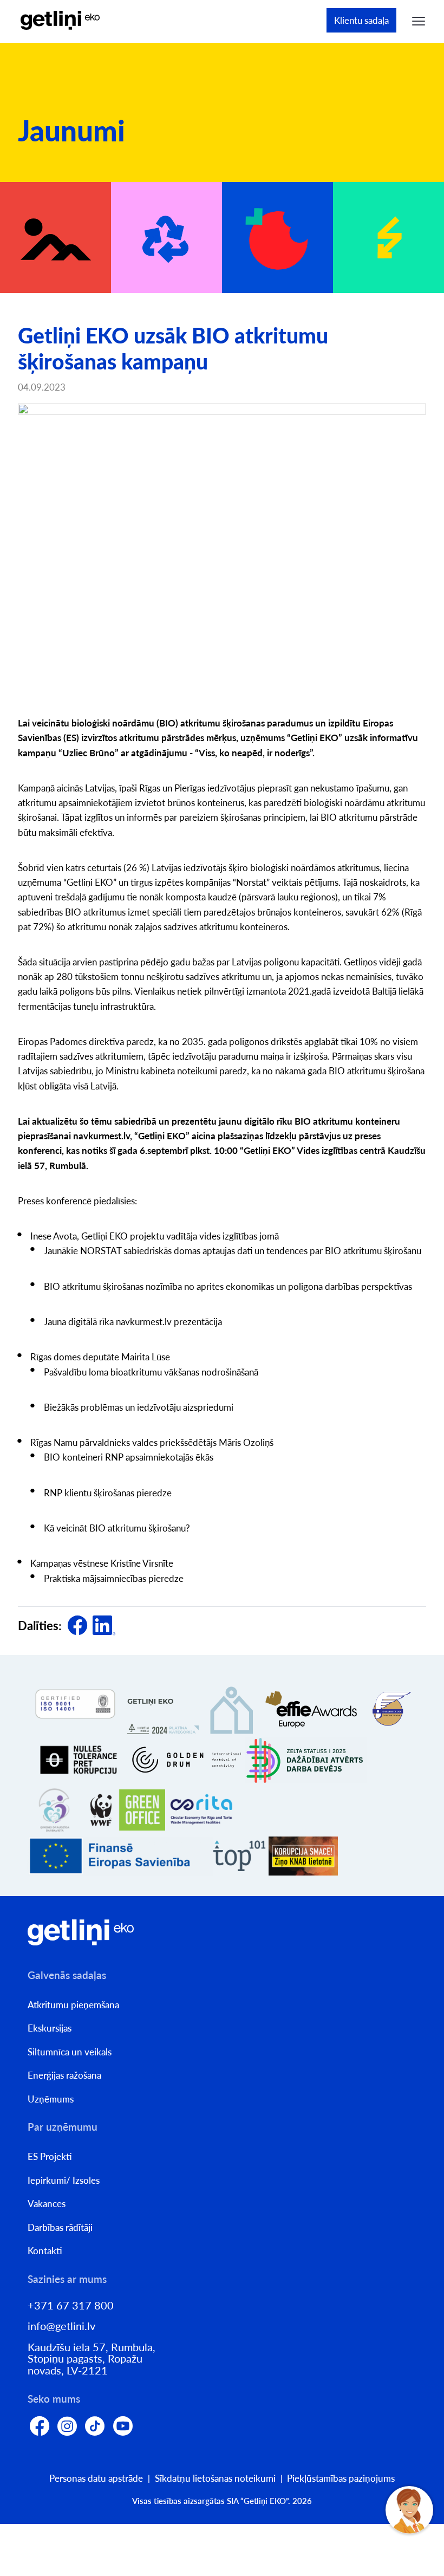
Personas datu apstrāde (96, 2478)
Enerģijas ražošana (64, 2075)
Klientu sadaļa (361, 20)
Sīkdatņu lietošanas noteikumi (215, 2478)
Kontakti (45, 2251)
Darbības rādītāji (60, 2227)
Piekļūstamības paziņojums (341, 2478)
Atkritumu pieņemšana (73, 2005)
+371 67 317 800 (71, 2305)
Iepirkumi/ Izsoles (64, 2180)
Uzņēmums (51, 2099)
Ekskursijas (50, 2028)
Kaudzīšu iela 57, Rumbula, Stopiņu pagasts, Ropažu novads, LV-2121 (92, 2359)
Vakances (47, 2204)
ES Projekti (50, 2156)
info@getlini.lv (61, 2326)
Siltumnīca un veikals (70, 2052)
